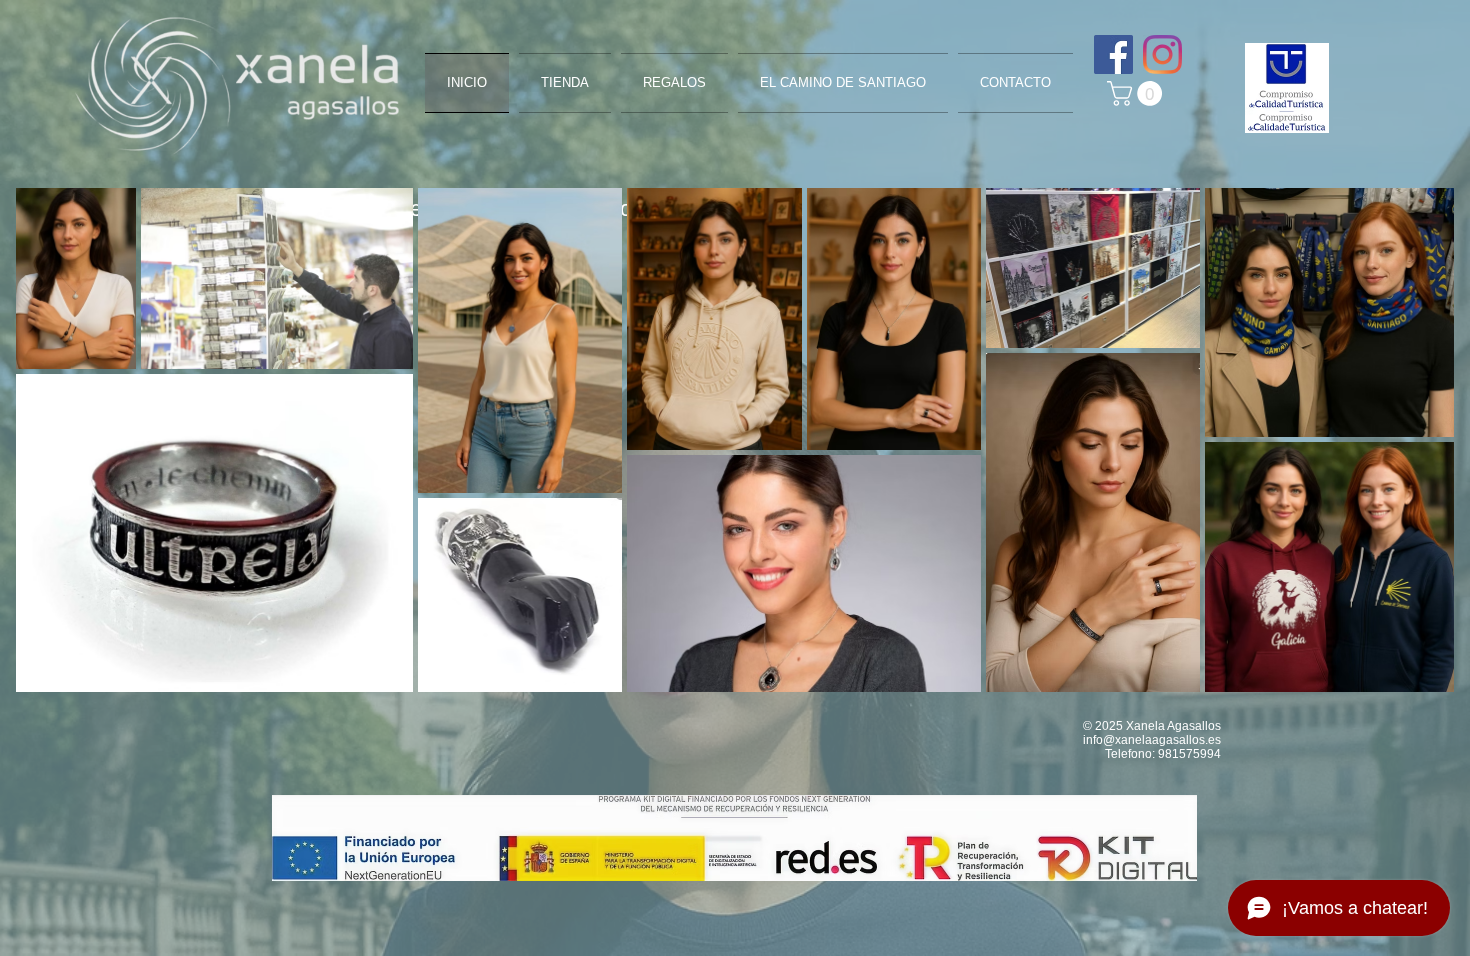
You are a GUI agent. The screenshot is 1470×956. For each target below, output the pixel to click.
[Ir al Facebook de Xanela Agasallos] (1113, 54)
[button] (1137, 93)
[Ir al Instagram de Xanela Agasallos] (1162, 54)
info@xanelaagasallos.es (1152, 740)
